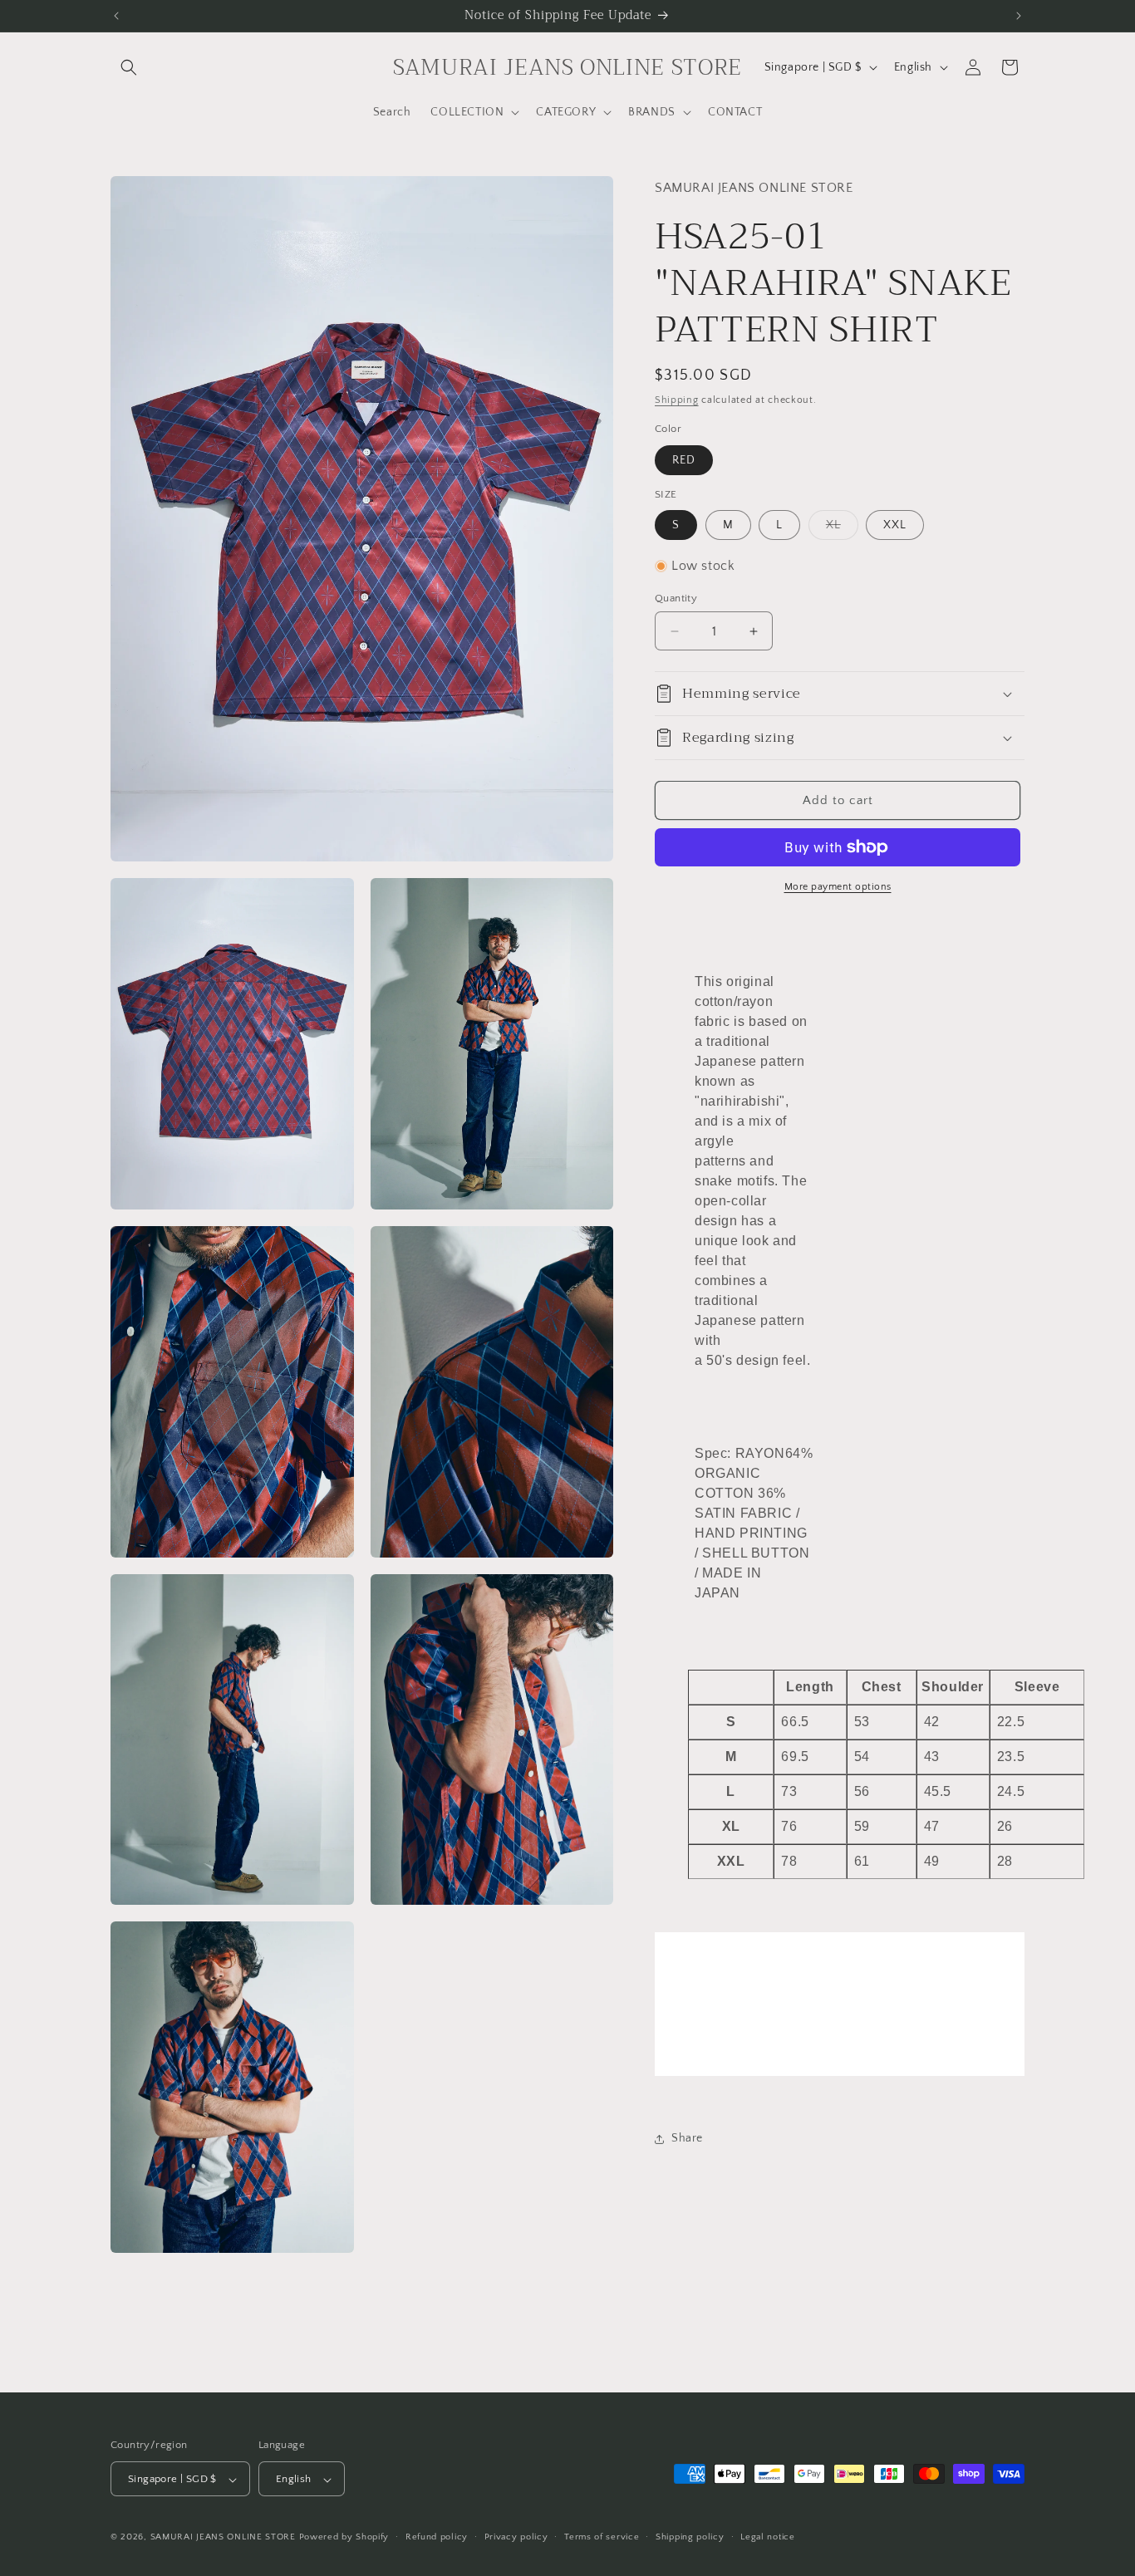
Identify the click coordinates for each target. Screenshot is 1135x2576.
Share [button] (687, 2138)
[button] (129, 67)
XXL (895, 525)
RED (684, 460)
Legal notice (767, 2538)
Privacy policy (516, 2538)
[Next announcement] (1019, 16)
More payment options (838, 887)
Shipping (677, 400)
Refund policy (437, 2538)
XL (842, 529)
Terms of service (602, 2538)
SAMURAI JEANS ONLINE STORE (223, 2538)
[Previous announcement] (116, 16)
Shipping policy (690, 2538)
